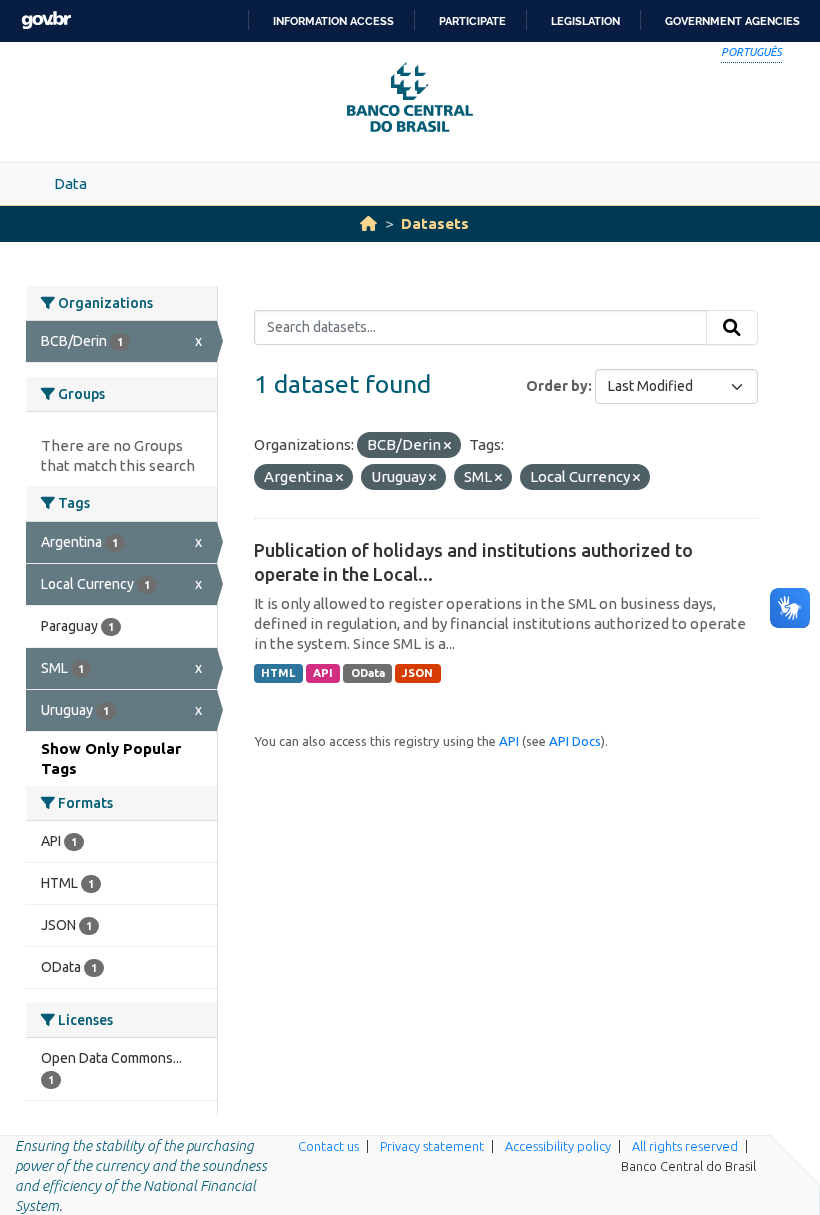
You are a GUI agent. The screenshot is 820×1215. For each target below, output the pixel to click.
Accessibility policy (558, 1146)
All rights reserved (685, 1146)
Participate (472, 21)
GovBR (46, 20)
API (323, 673)
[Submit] (732, 328)
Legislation (585, 21)
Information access (333, 21)
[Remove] (447, 446)
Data (70, 183)
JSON (417, 673)
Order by (557, 386)
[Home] (368, 223)
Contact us (328, 1146)
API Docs (575, 741)
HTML (278, 673)
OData (368, 673)
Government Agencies (732, 21)
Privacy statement (432, 1146)
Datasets (435, 223)
